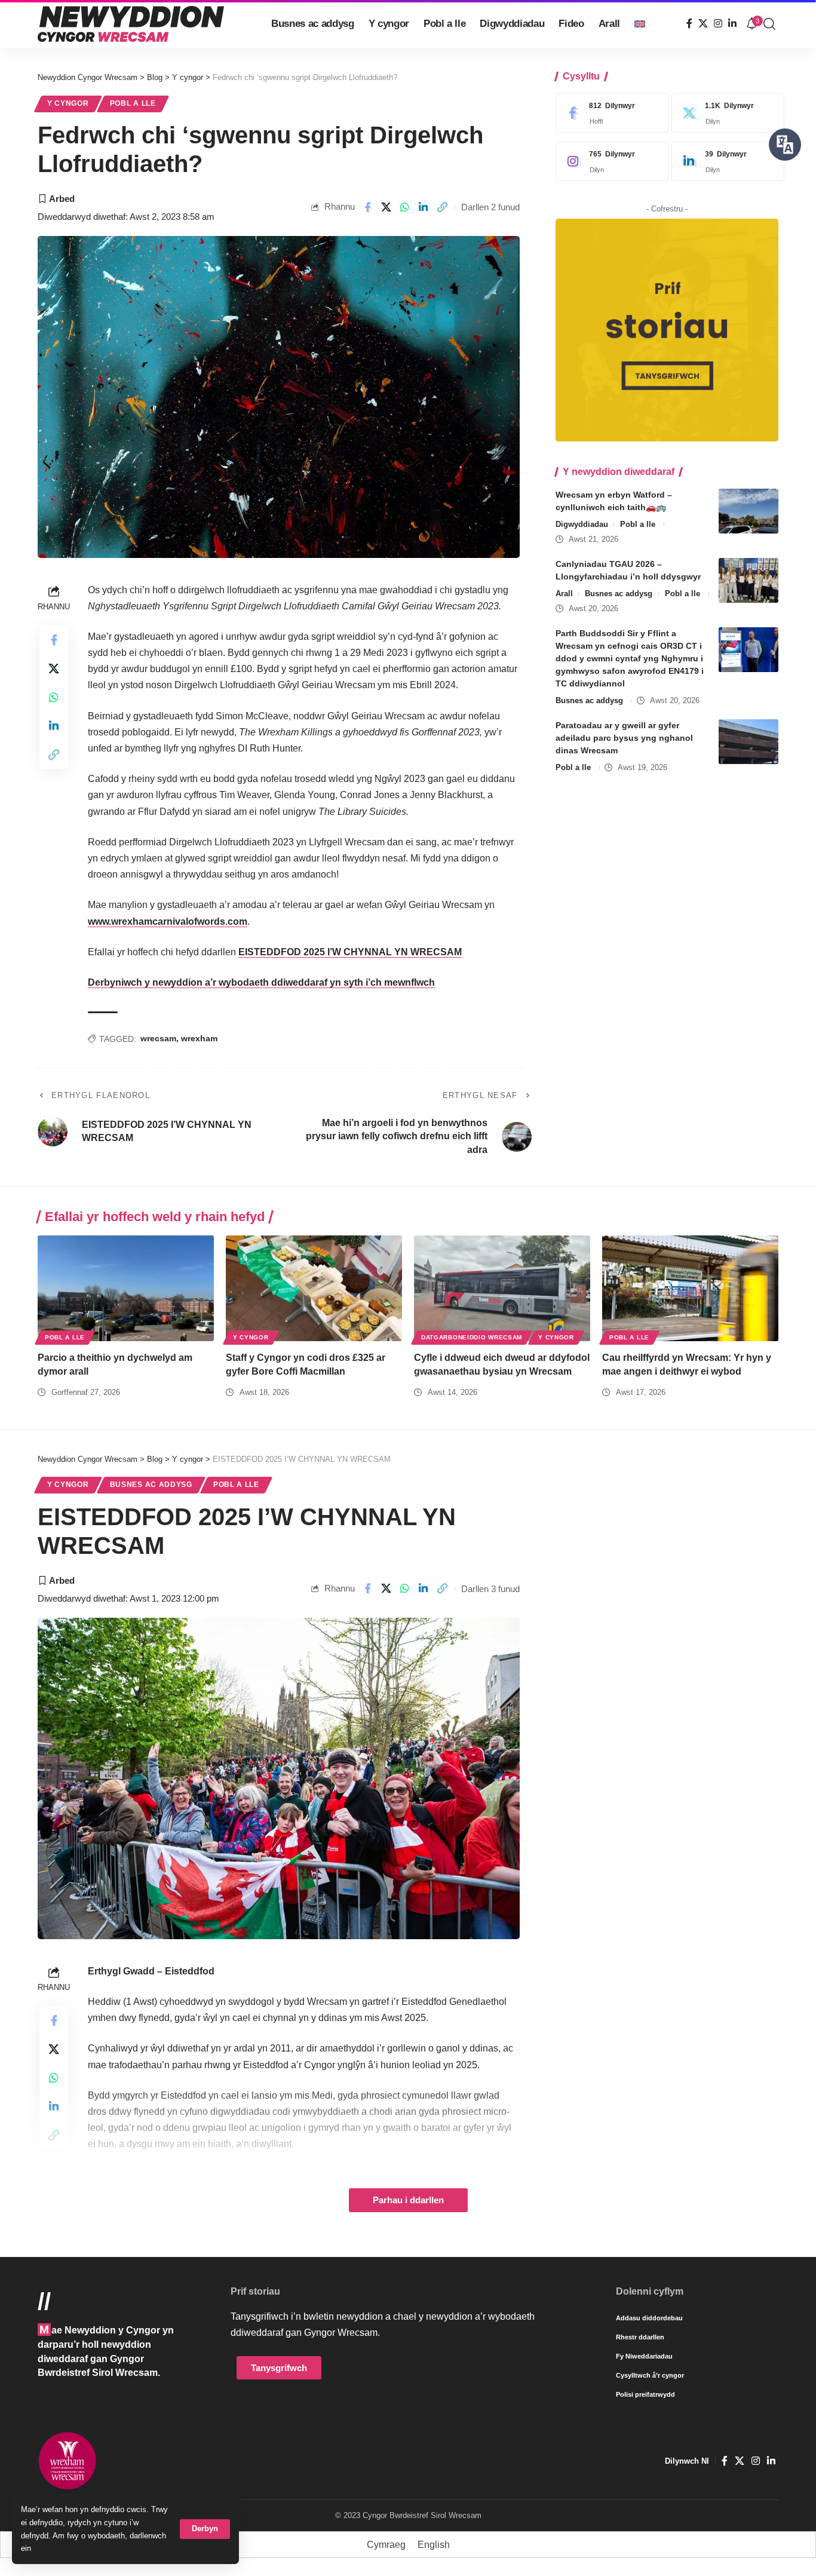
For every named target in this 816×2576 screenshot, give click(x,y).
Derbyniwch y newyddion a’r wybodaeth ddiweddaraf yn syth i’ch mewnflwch (261, 982)
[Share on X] (386, 207)
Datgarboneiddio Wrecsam (472, 1337)
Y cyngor (68, 103)
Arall (564, 594)
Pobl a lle (133, 103)
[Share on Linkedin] (424, 207)
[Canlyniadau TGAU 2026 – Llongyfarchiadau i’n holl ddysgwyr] (748, 580)
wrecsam (158, 1038)
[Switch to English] (640, 24)
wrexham (199, 1038)
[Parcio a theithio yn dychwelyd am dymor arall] (126, 1288)
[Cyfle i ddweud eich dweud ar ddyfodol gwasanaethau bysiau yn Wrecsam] (502, 1288)
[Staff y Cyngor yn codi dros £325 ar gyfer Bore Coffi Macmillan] (314, 1288)
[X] (703, 24)
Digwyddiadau (582, 524)
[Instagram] (718, 24)
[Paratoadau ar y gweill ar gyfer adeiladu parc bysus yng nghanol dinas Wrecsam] (748, 742)
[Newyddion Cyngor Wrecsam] (131, 24)
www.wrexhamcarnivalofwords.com (168, 921)
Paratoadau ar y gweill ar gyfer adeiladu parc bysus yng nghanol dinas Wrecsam (624, 738)
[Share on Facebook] (367, 207)
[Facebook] (689, 24)
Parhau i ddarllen (408, 2200)
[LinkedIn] (732, 24)
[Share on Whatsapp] (405, 207)
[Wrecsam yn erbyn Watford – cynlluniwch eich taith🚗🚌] (748, 511)
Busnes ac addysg (619, 594)
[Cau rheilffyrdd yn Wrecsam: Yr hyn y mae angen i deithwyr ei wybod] (690, 1288)
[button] (205, 2529)
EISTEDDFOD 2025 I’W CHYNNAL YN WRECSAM (350, 952)
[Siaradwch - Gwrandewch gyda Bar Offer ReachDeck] (785, 145)
